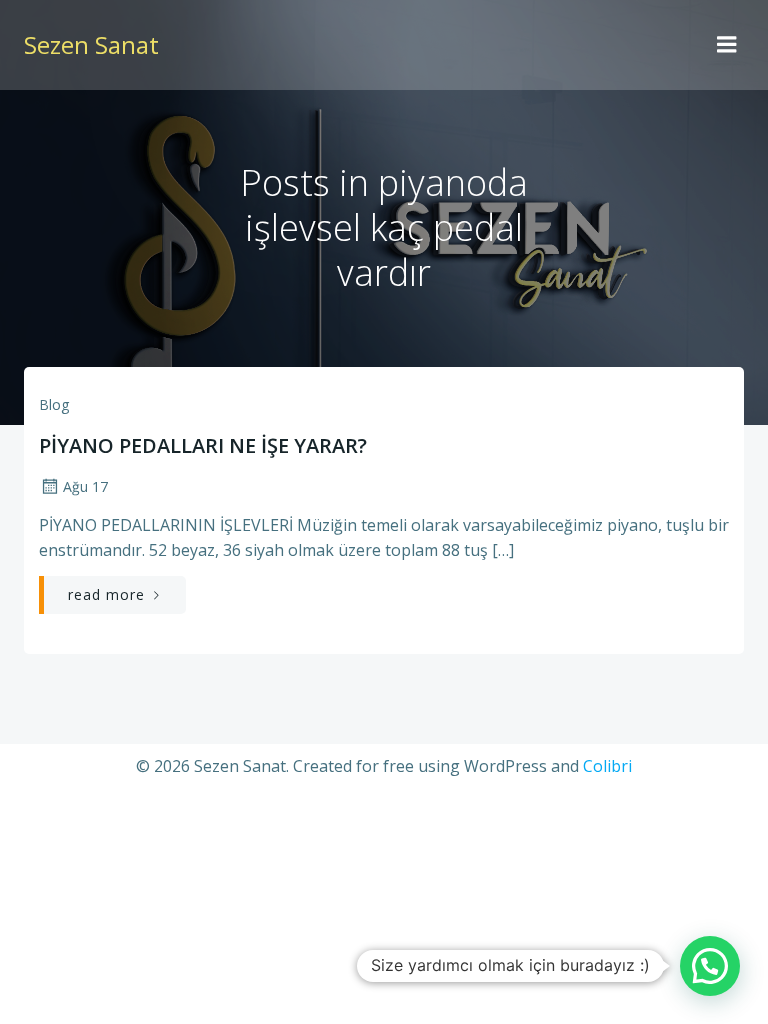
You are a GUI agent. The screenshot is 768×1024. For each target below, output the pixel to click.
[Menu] (727, 45)
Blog (54, 404)
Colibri (607, 766)
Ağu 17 (85, 486)
